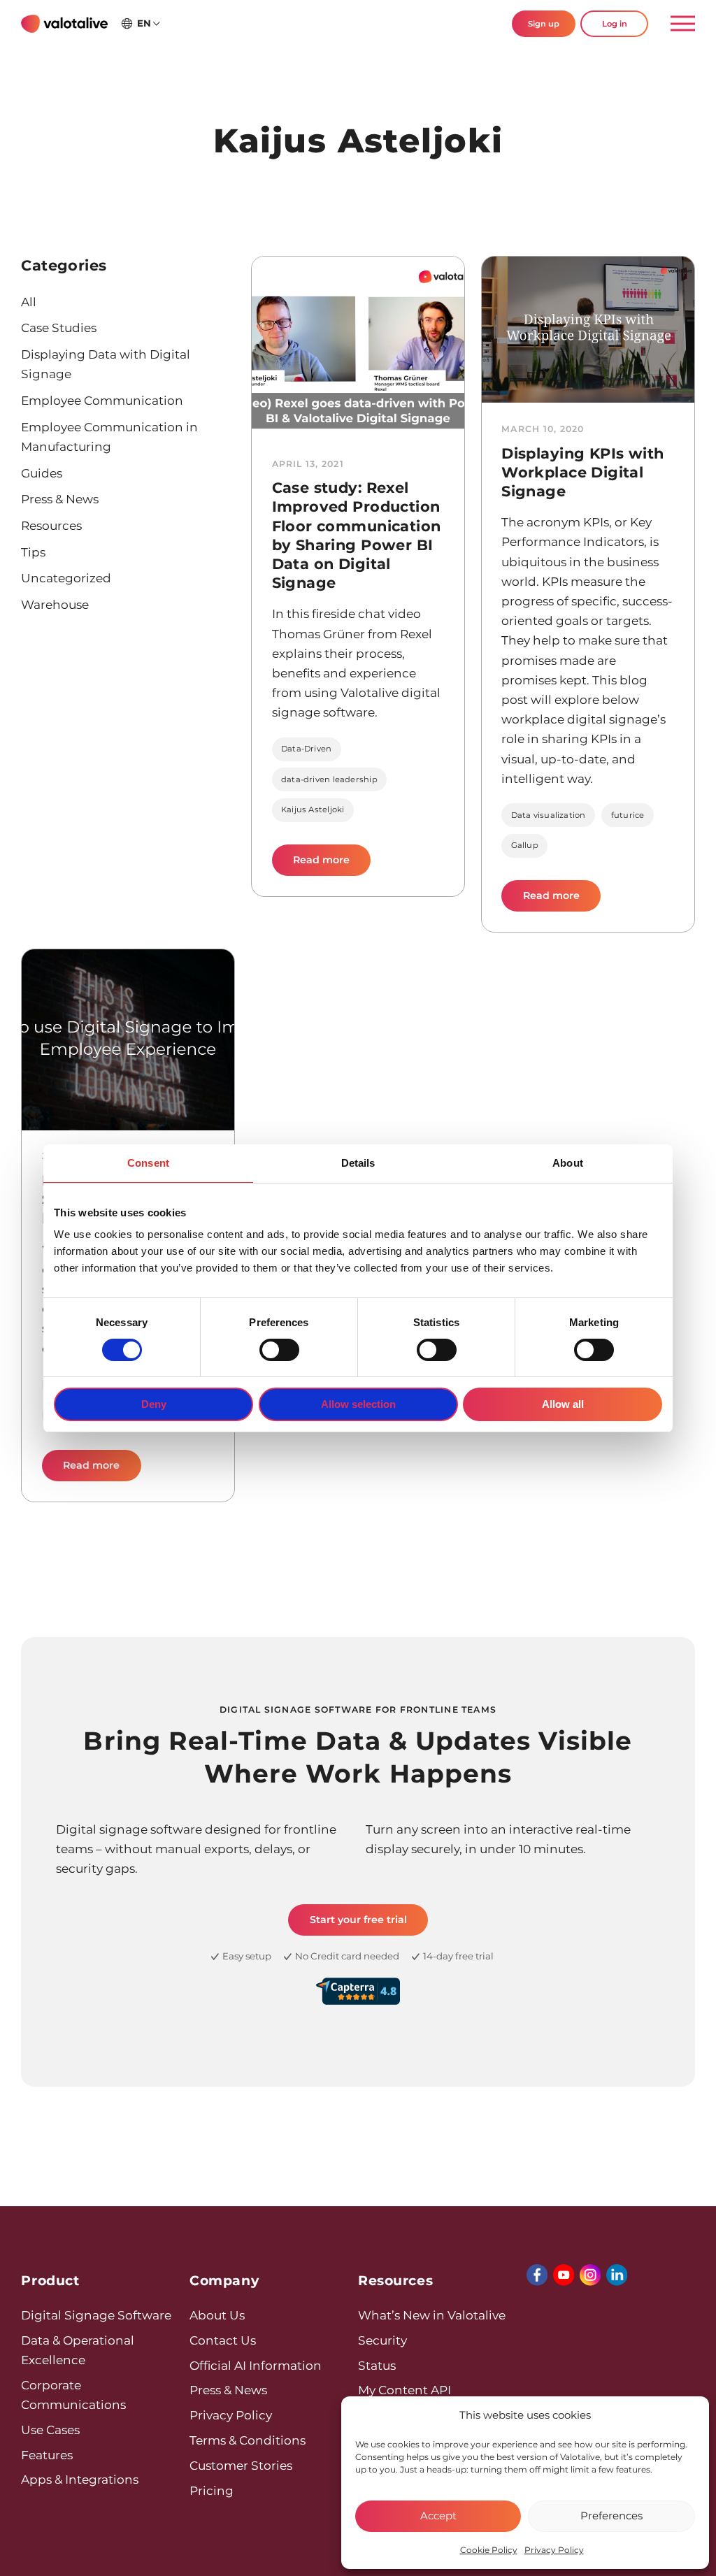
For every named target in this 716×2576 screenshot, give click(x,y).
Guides (42, 473)
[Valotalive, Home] (64, 24)
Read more (332, 864)
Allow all (563, 1404)
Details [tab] (358, 1163)
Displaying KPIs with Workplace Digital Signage (582, 472)
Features (47, 2455)
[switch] (279, 1350)
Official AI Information (256, 2365)
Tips (33, 552)
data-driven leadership (329, 779)
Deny (154, 1404)
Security (382, 2340)
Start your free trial (358, 1920)
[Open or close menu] (677, 24)
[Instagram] (590, 2275)
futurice (628, 815)
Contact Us (223, 2340)
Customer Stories (241, 2465)
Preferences (611, 2516)
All (29, 302)
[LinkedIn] (617, 2275)
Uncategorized (66, 578)
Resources (51, 525)
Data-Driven (307, 749)
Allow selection (358, 1404)
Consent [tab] (148, 1163)
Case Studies (59, 328)
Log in (615, 24)
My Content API (404, 2390)
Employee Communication (102, 400)
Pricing (212, 2490)
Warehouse (55, 604)
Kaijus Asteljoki (313, 810)
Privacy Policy (554, 2550)
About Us (217, 2315)
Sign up (544, 24)
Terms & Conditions (248, 2440)
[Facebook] (537, 2275)
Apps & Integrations (80, 2479)
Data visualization (549, 815)
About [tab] (568, 1163)
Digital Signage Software (96, 2315)
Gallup (525, 845)
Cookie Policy (489, 2550)
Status (377, 2365)
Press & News (60, 499)
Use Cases (50, 2430)
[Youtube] (564, 2275)
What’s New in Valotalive (432, 2315)
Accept (438, 2516)
